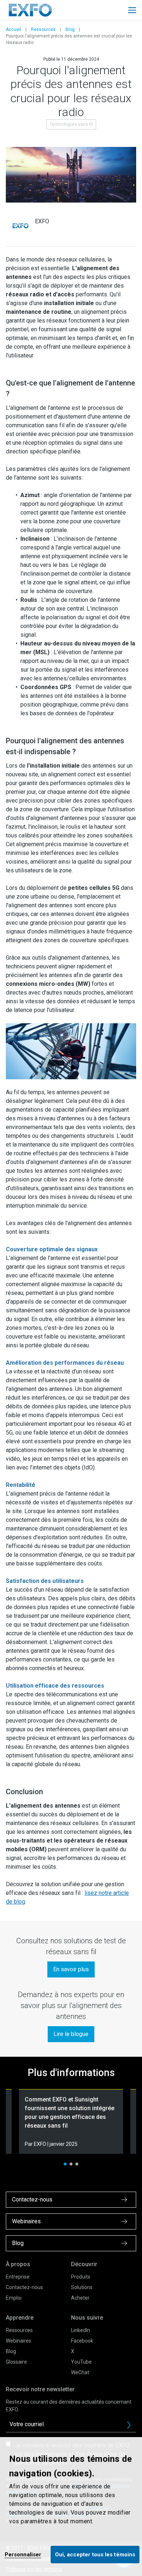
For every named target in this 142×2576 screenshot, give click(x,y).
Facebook (82, 2341)
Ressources (43, 29)
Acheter (80, 2298)
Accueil (13, 29)
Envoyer (129, 2425)
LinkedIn (80, 2330)
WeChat (80, 2372)
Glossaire (16, 2362)
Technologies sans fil (71, 124)
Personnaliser (23, 2555)
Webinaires (19, 2341)
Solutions (82, 2287)
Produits (81, 2277)
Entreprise (18, 2277)
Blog (70, 29)
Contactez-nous (24, 2287)
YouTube (81, 2362)
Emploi (14, 2298)
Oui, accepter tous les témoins (95, 2555)
